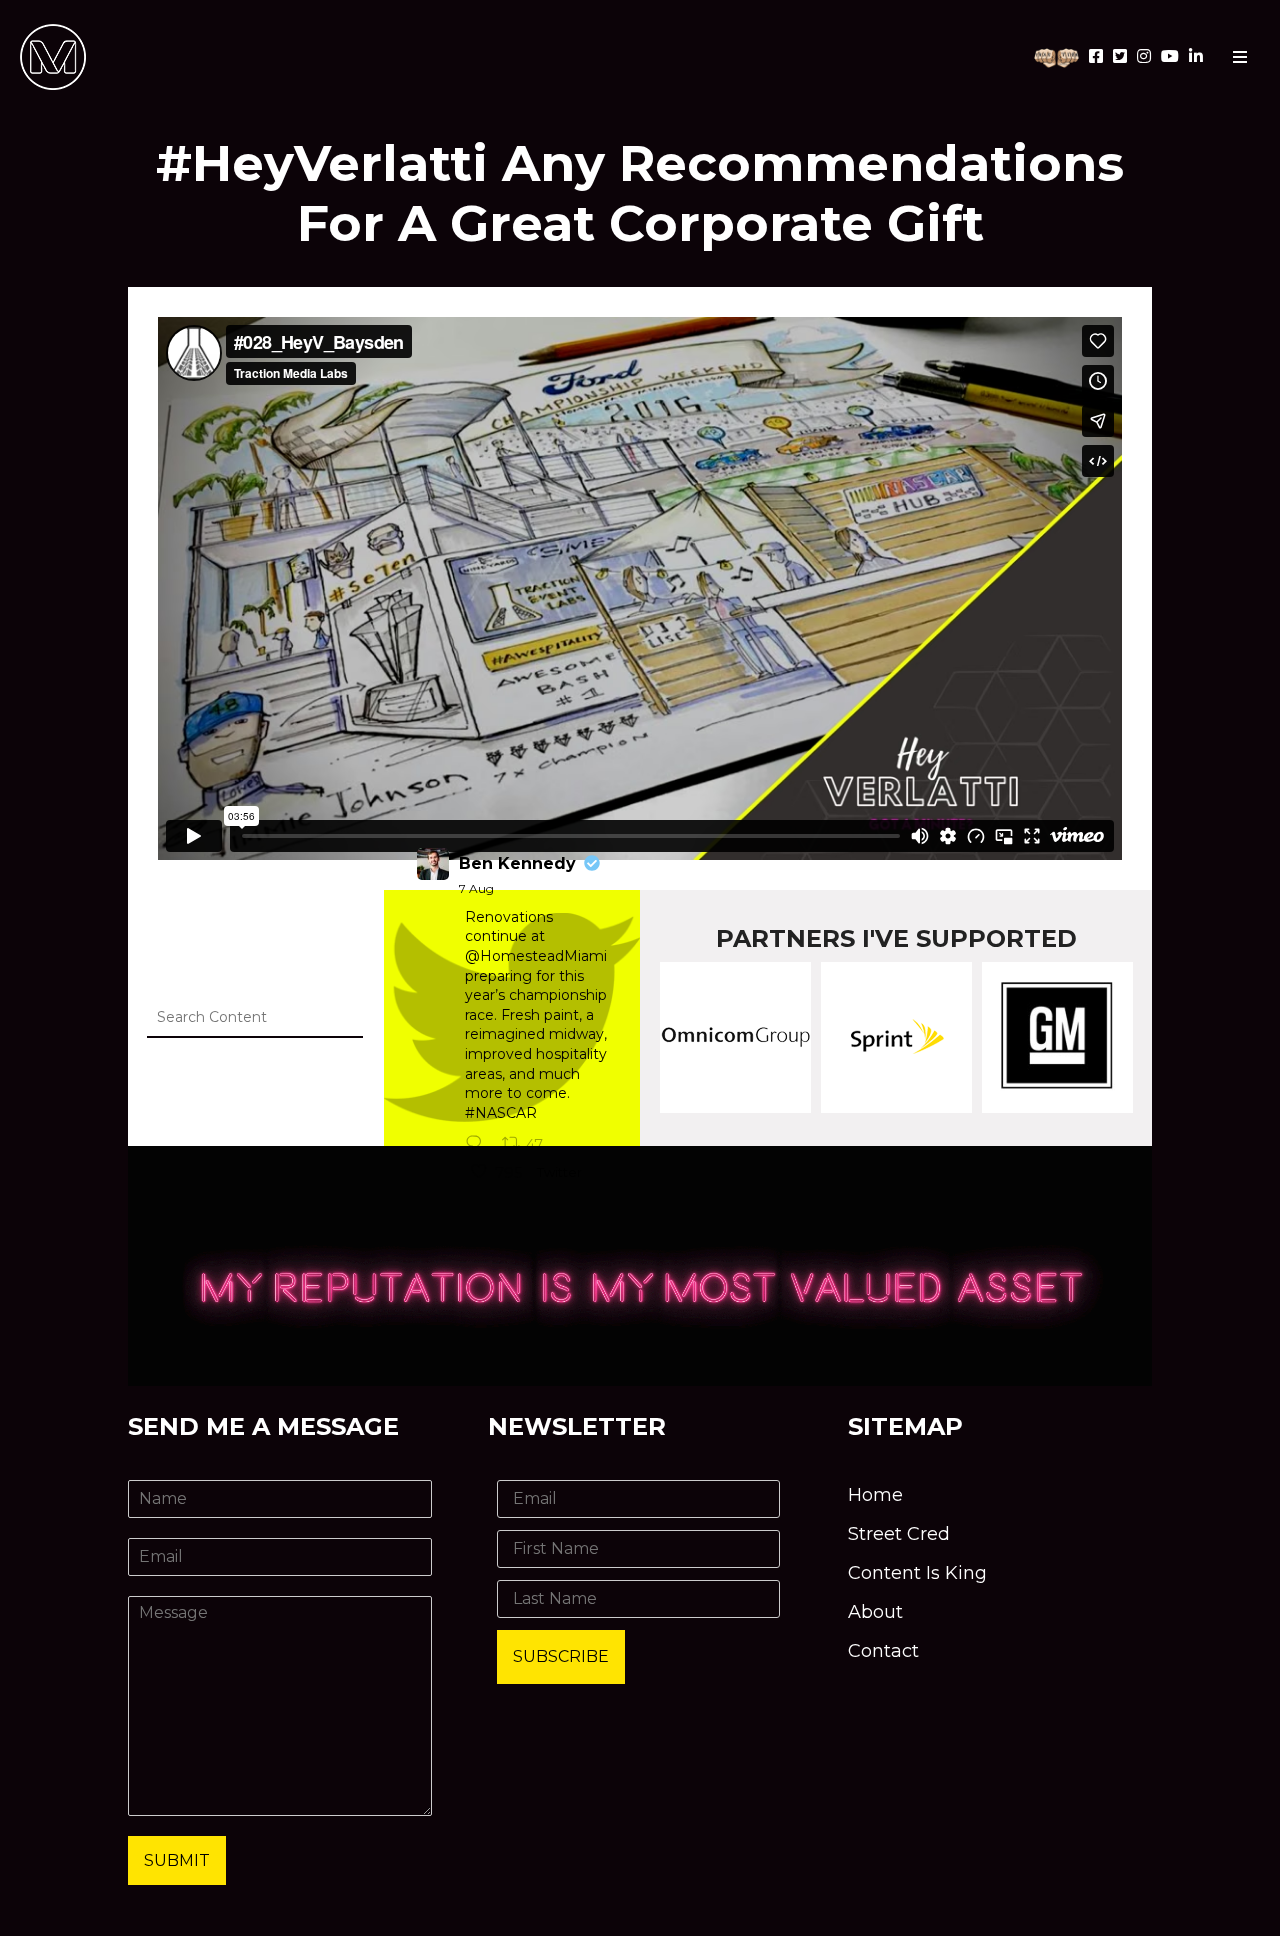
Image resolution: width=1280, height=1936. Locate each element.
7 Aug (476, 888)
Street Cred (899, 1534)
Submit (177, 1860)
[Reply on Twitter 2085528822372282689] (478, 1145)
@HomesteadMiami (536, 956)
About (875, 1612)
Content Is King (917, 1573)
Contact (883, 1651)
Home (875, 1495)
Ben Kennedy (517, 863)
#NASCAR (501, 1113)
